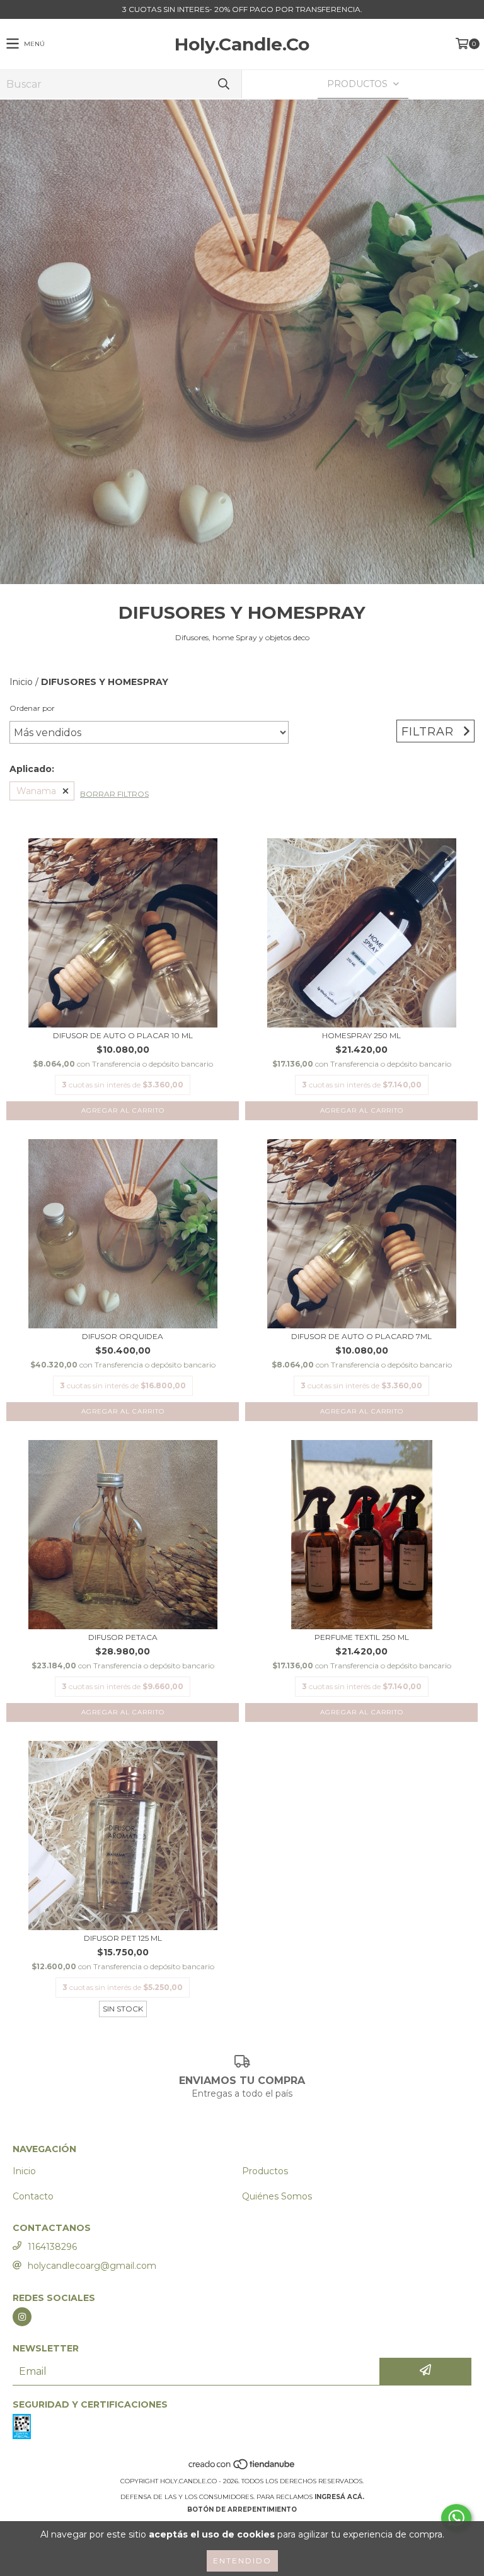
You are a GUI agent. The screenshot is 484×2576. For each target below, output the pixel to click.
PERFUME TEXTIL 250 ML (362, 1637)
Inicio (21, 682)
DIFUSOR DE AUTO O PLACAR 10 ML (123, 1035)
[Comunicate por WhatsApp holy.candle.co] (456, 2518)
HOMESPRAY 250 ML (361, 1035)
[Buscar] (223, 84)
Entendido (242, 2561)
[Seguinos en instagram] (22, 2317)
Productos (265, 2171)
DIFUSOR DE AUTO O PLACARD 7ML (361, 1336)
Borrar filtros (114, 794)
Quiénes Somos (277, 2196)
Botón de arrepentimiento (242, 2509)
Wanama (36, 791)
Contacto (33, 2196)
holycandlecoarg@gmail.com (92, 2266)
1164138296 (52, 2247)
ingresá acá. (339, 2497)
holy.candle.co (242, 44)
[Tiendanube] (242, 2468)
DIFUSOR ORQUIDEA (123, 1336)
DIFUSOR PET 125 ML (123, 1938)
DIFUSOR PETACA (123, 1637)
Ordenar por (32, 708)
